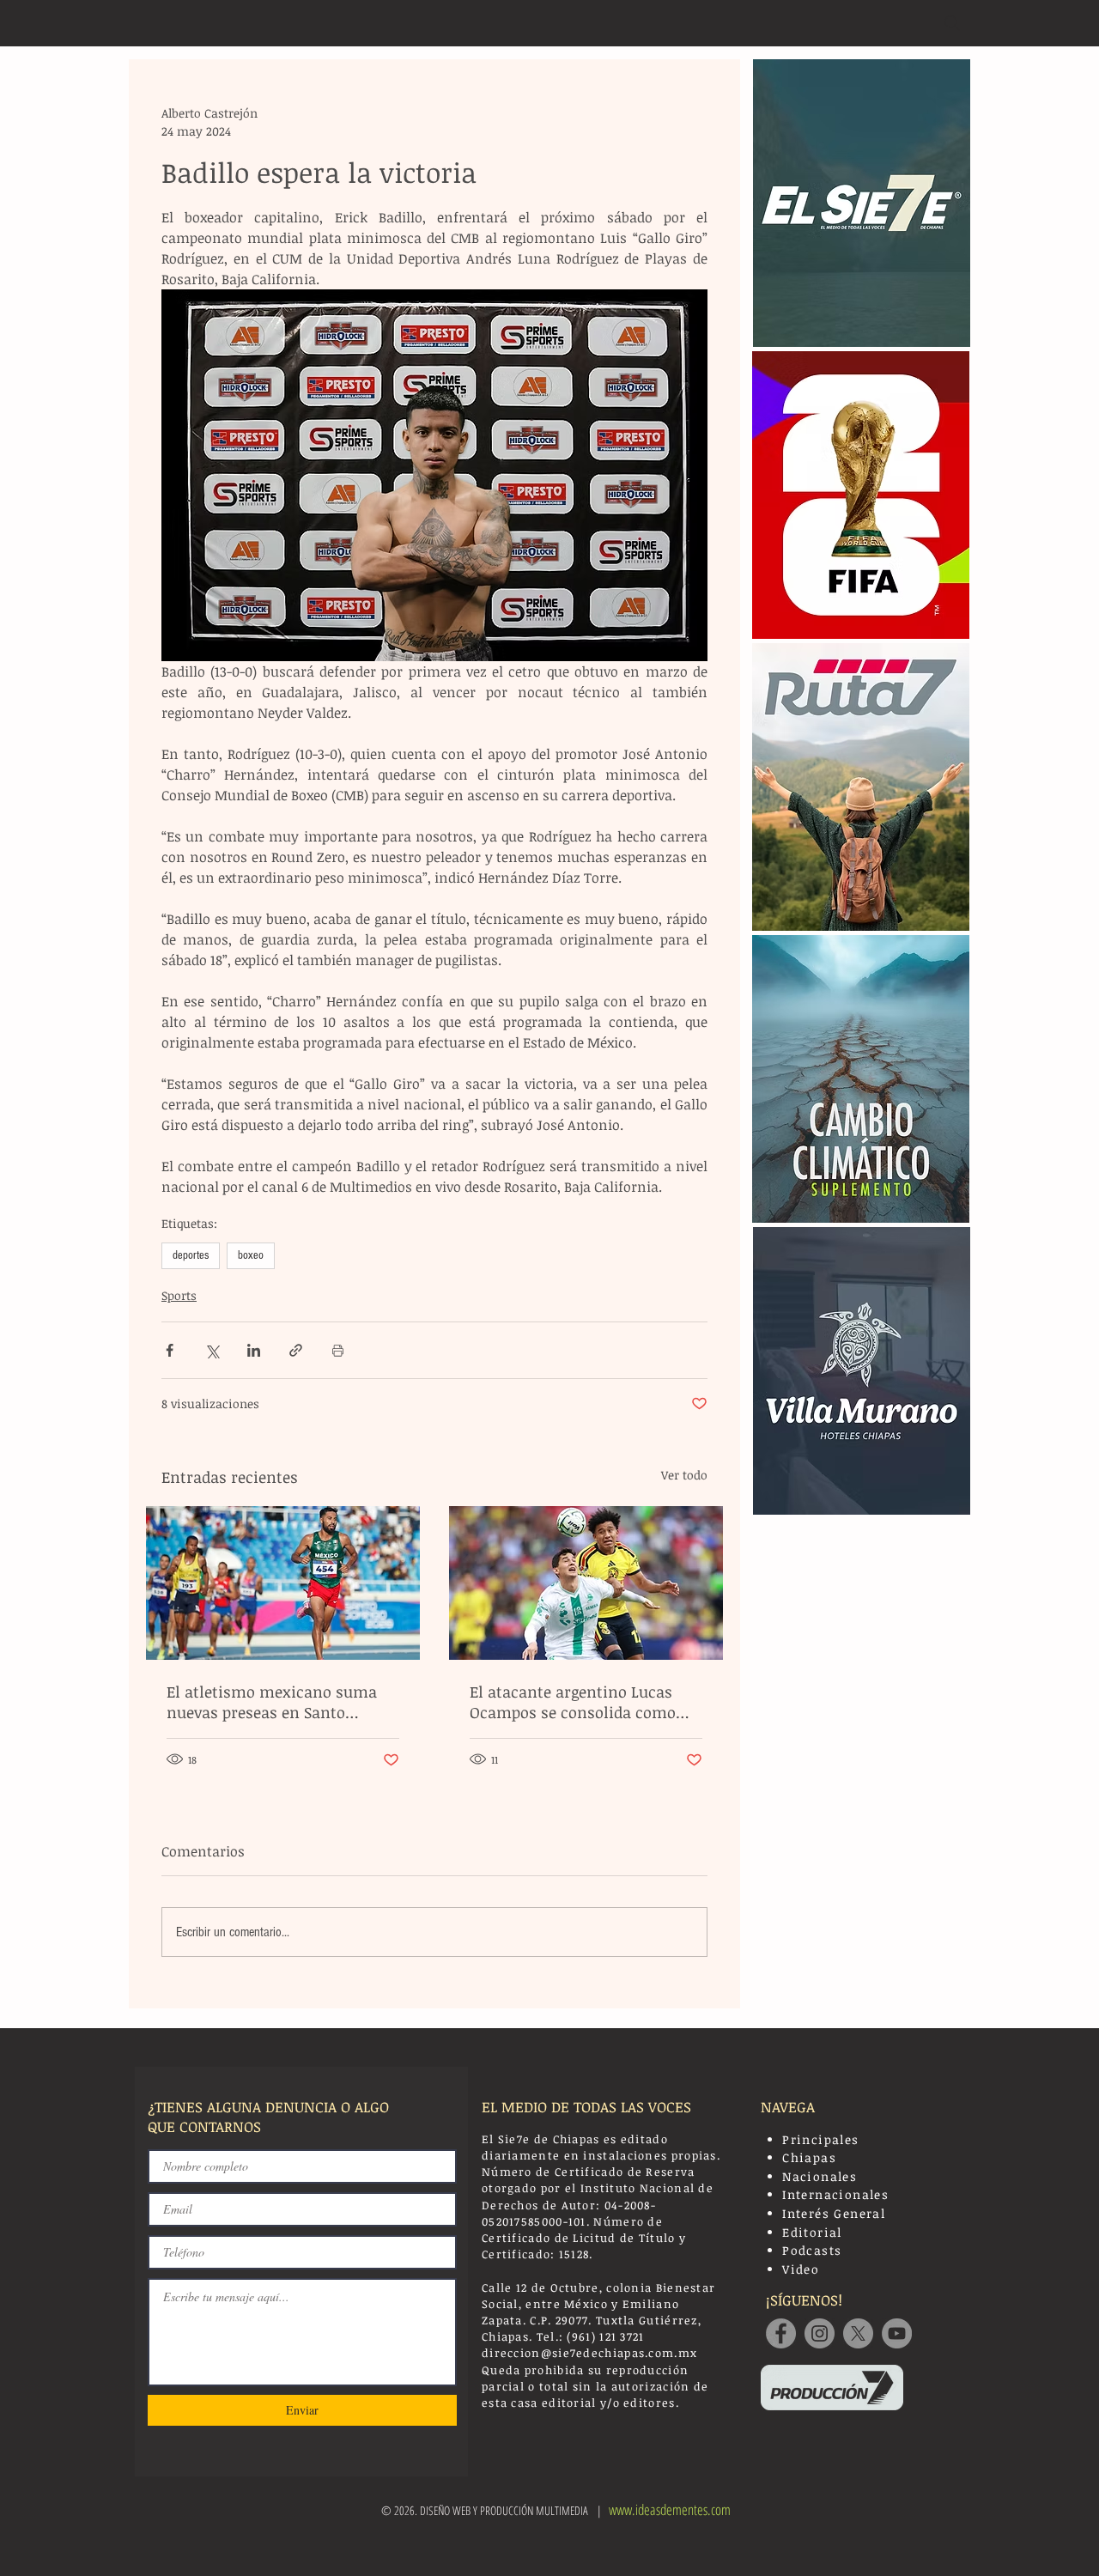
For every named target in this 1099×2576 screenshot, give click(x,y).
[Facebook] (781, 2333)
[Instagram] (820, 2333)
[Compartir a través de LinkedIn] (254, 1350)
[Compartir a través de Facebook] (170, 1350)
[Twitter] (858, 2333)
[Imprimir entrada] (338, 1350)
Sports (179, 1295)
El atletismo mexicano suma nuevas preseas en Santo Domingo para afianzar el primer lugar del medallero (272, 1702)
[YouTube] (897, 2333)
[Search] (952, 23)
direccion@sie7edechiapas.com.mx (589, 2353)
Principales (820, 2139)
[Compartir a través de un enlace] (296, 1350)
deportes (191, 1255)
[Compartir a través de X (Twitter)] (212, 1350)
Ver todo (684, 1475)
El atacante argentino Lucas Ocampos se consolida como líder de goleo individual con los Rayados (585, 1702)
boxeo (251, 1255)
